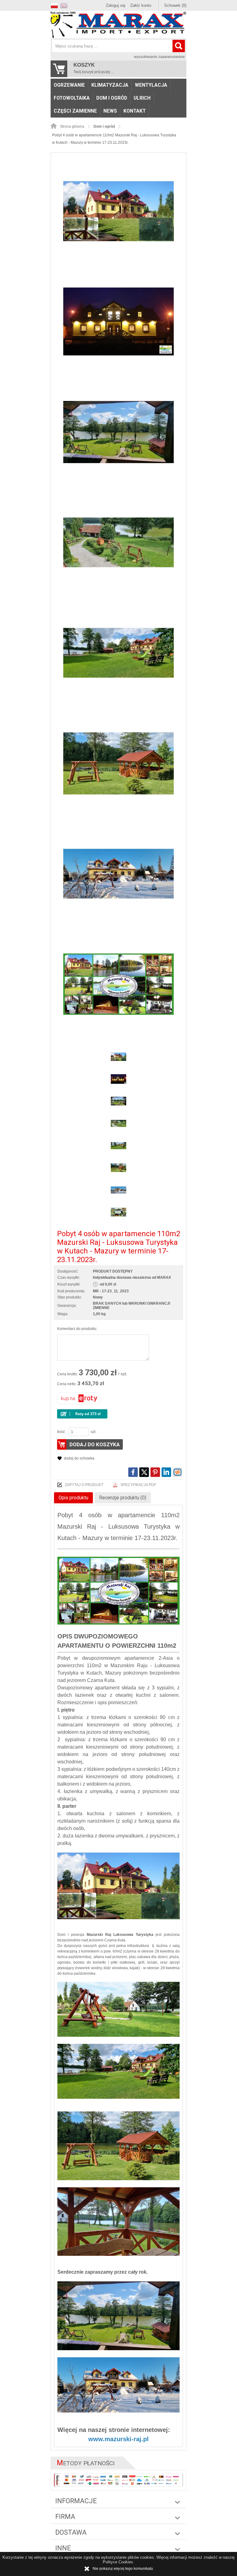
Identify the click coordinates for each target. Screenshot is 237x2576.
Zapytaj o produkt (84, 1485)
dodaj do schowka (79, 1458)
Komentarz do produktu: (77, 1329)
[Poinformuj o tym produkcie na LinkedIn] (166, 1472)
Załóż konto (141, 5)
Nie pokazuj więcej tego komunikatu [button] (123, 2569)
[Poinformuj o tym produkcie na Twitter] (144, 1472)
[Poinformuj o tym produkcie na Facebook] (133, 1472)
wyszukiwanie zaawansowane (159, 57)
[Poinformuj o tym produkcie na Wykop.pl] (177, 1472)
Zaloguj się (116, 5)
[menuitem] (69, 85)
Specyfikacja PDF (138, 1485)
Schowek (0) (175, 5)
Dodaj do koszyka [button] (95, 1444)
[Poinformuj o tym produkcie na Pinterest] (155, 1472)
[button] (55, 5)
